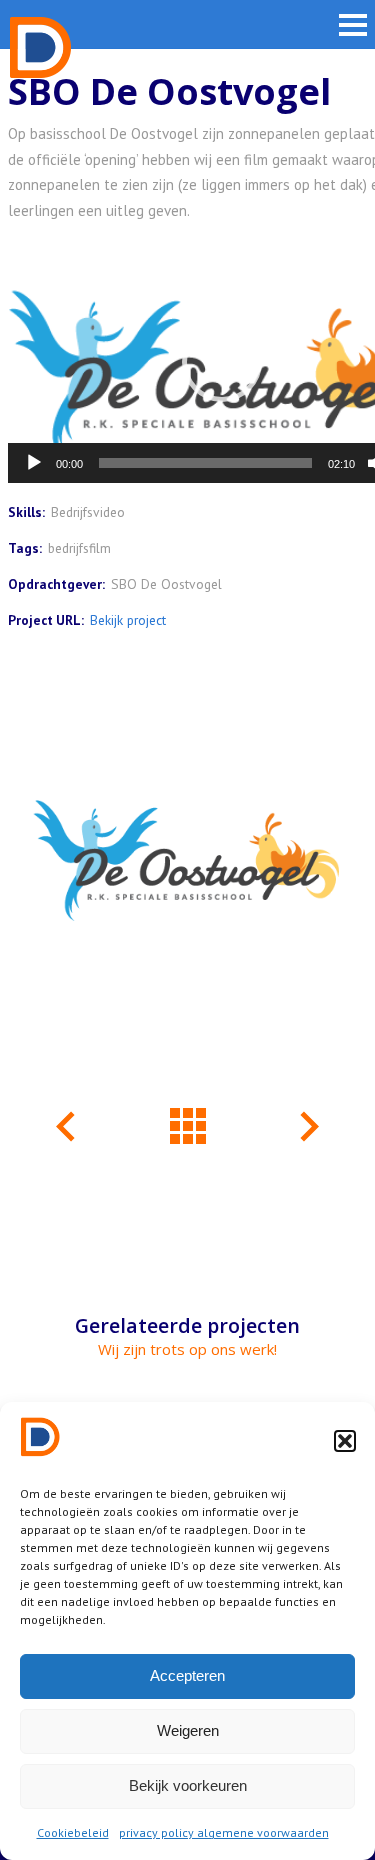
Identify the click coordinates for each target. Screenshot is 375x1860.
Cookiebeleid (73, 1832)
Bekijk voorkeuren (188, 1785)
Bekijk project (128, 620)
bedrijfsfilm (79, 548)
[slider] (205, 463)
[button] (345, 1441)
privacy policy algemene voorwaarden (224, 1832)
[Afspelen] (34, 463)
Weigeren (188, 1730)
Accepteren (187, 1675)
